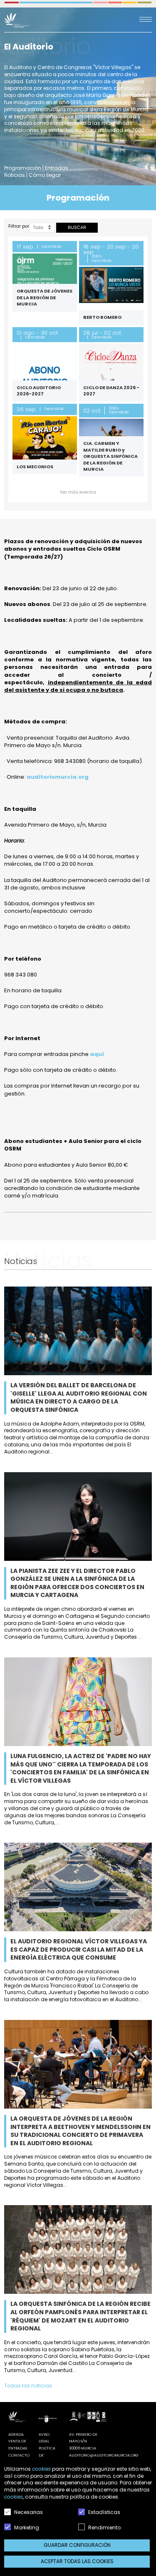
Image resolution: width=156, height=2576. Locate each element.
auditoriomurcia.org (58, 777)
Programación (23, 168)
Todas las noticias (28, 2386)
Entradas (57, 168)
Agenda (16, 2434)
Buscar (77, 227)
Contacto (19, 2455)
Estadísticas (104, 2512)
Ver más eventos (78, 492)
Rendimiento (104, 2528)
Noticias (15, 175)
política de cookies (94, 2497)
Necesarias (28, 2512)
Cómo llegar (45, 175)
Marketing (26, 2528)
